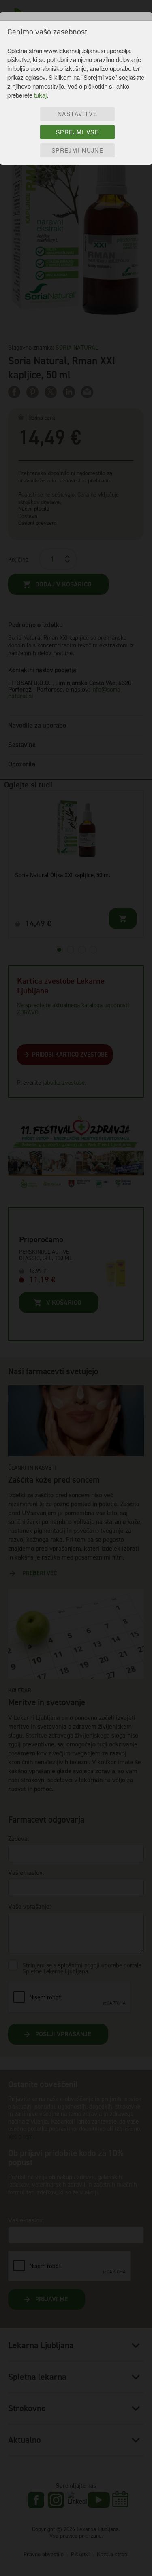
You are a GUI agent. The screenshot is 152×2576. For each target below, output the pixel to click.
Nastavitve (77, 114)
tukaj (40, 95)
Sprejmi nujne (77, 150)
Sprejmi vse (78, 132)
